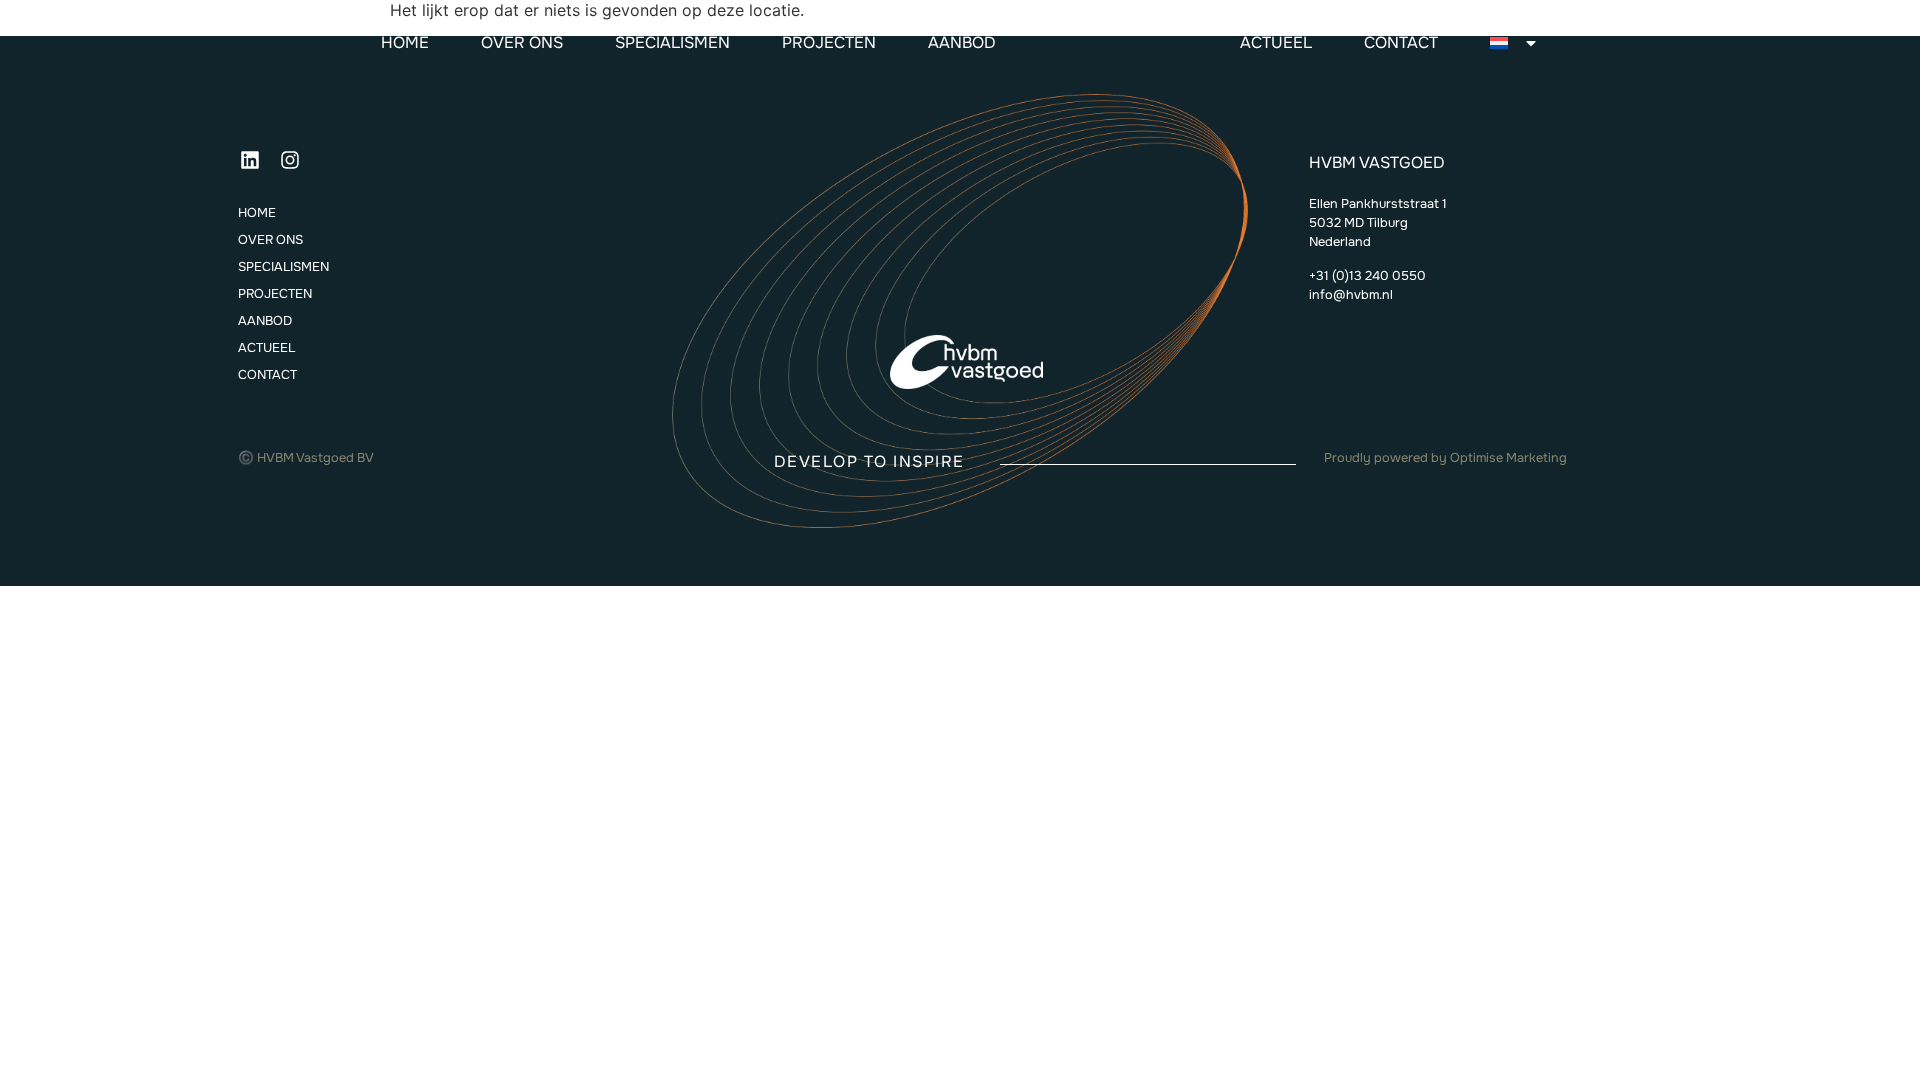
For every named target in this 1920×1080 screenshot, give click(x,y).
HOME (405, 42)
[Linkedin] (250, 160)
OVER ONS (522, 42)
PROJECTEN (829, 42)
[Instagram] (290, 160)
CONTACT (1401, 42)
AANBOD (962, 42)
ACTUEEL (1276, 42)
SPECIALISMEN (672, 42)
